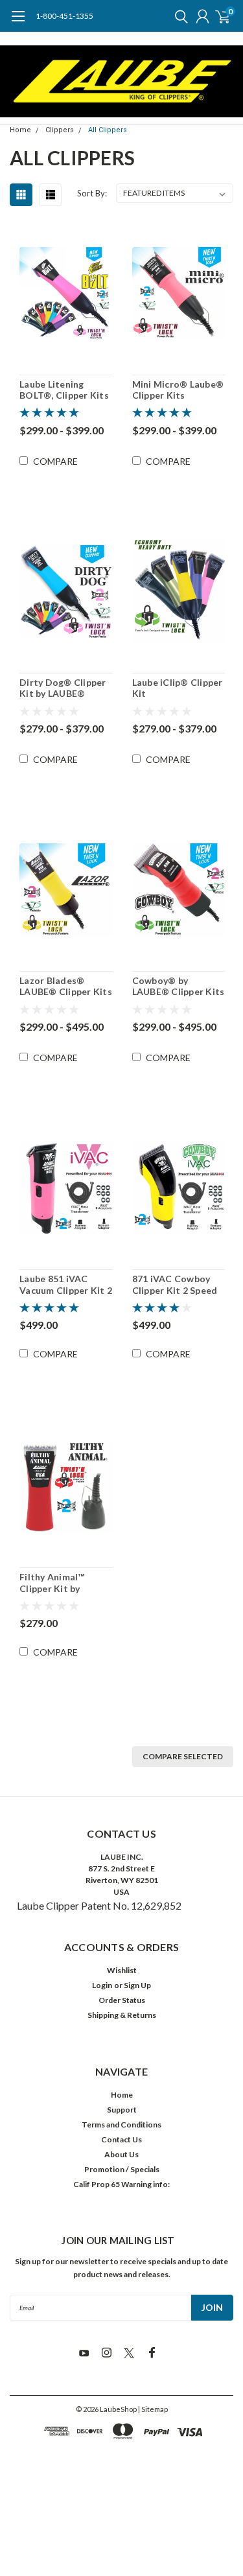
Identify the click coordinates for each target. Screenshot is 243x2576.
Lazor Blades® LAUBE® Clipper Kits (66, 986)
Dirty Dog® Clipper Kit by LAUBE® (63, 688)
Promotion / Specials (122, 2169)
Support (122, 2110)
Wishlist (122, 1970)
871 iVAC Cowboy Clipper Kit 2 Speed (175, 1284)
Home (20, 130)
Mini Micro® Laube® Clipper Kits (178, 390)
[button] (122, 2469)
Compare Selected (183, 1756)
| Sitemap (153, 2409)
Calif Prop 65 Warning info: (121, 2184)
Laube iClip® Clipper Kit (178, 688)
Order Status (122, 2000)
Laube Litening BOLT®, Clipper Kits (64, 390)
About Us (121, 2154)
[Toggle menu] (18, 23)
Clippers (60, 130)
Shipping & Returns (122, 2015)
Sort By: (92, 193)
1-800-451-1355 (64, 16)
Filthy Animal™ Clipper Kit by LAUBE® (52, 1583)
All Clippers (108, 130)
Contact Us (121, 2139)
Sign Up (137, 1985)
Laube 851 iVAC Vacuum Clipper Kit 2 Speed (66, 1284)
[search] (178, 16)
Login (102, 1985)
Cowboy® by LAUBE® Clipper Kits (179, 986)
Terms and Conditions (121, 2125)
